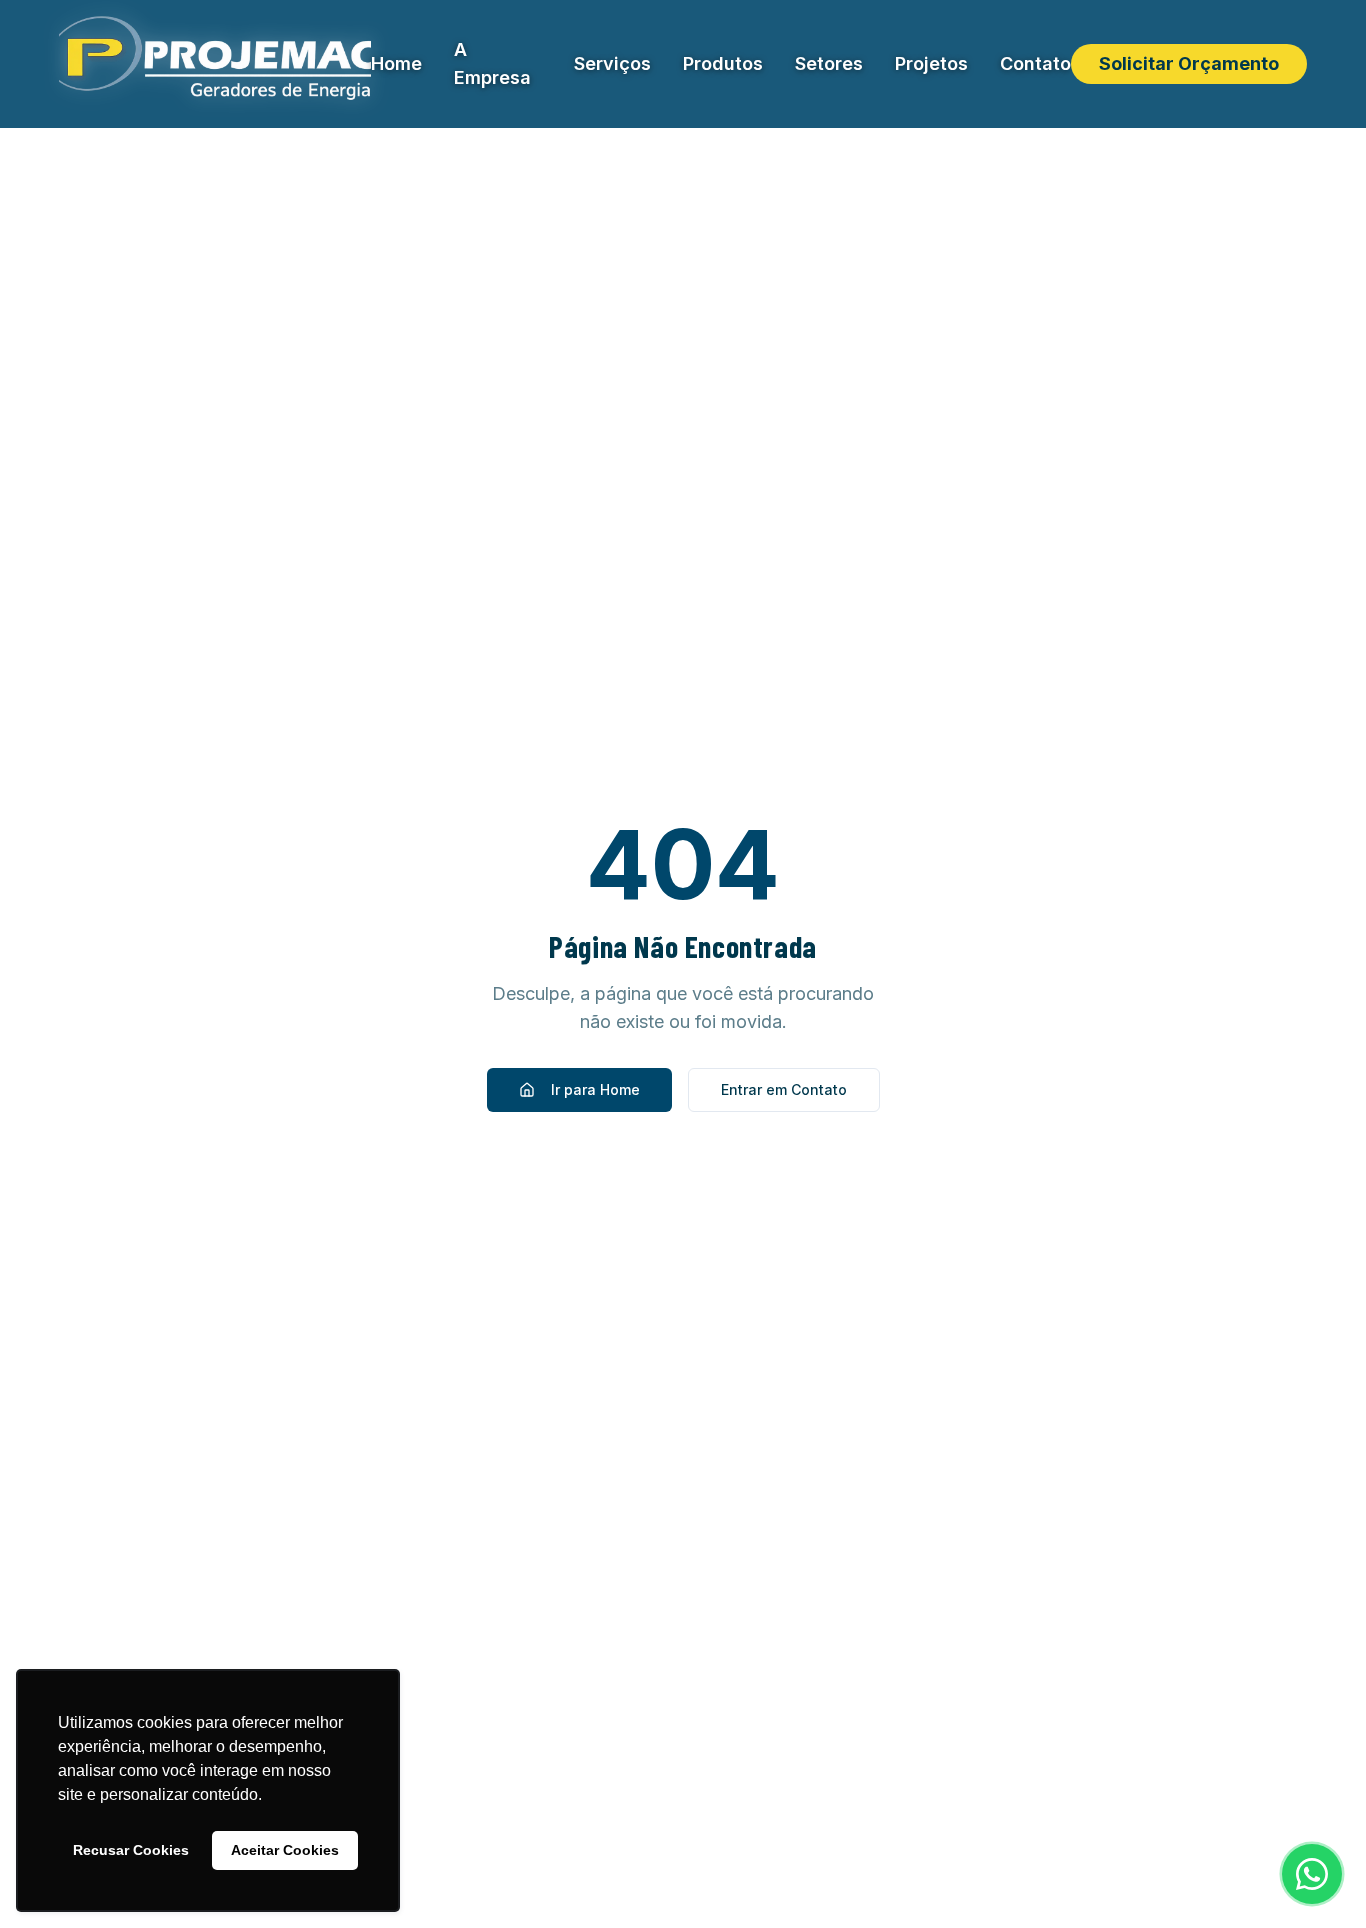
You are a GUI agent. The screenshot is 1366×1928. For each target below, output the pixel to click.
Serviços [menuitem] (612, 63)
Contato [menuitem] (1035, 63)
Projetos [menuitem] (931, 63)
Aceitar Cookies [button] (285, 1850)
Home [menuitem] (396, 63)
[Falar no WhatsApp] (1312, 1874)
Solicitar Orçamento (1189, 63)
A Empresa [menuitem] (492, 63)
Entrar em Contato (784, 1089)
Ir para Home (595, 1089)
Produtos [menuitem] (723, 63)
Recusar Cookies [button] (131, 1850)
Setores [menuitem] (829, 63)
